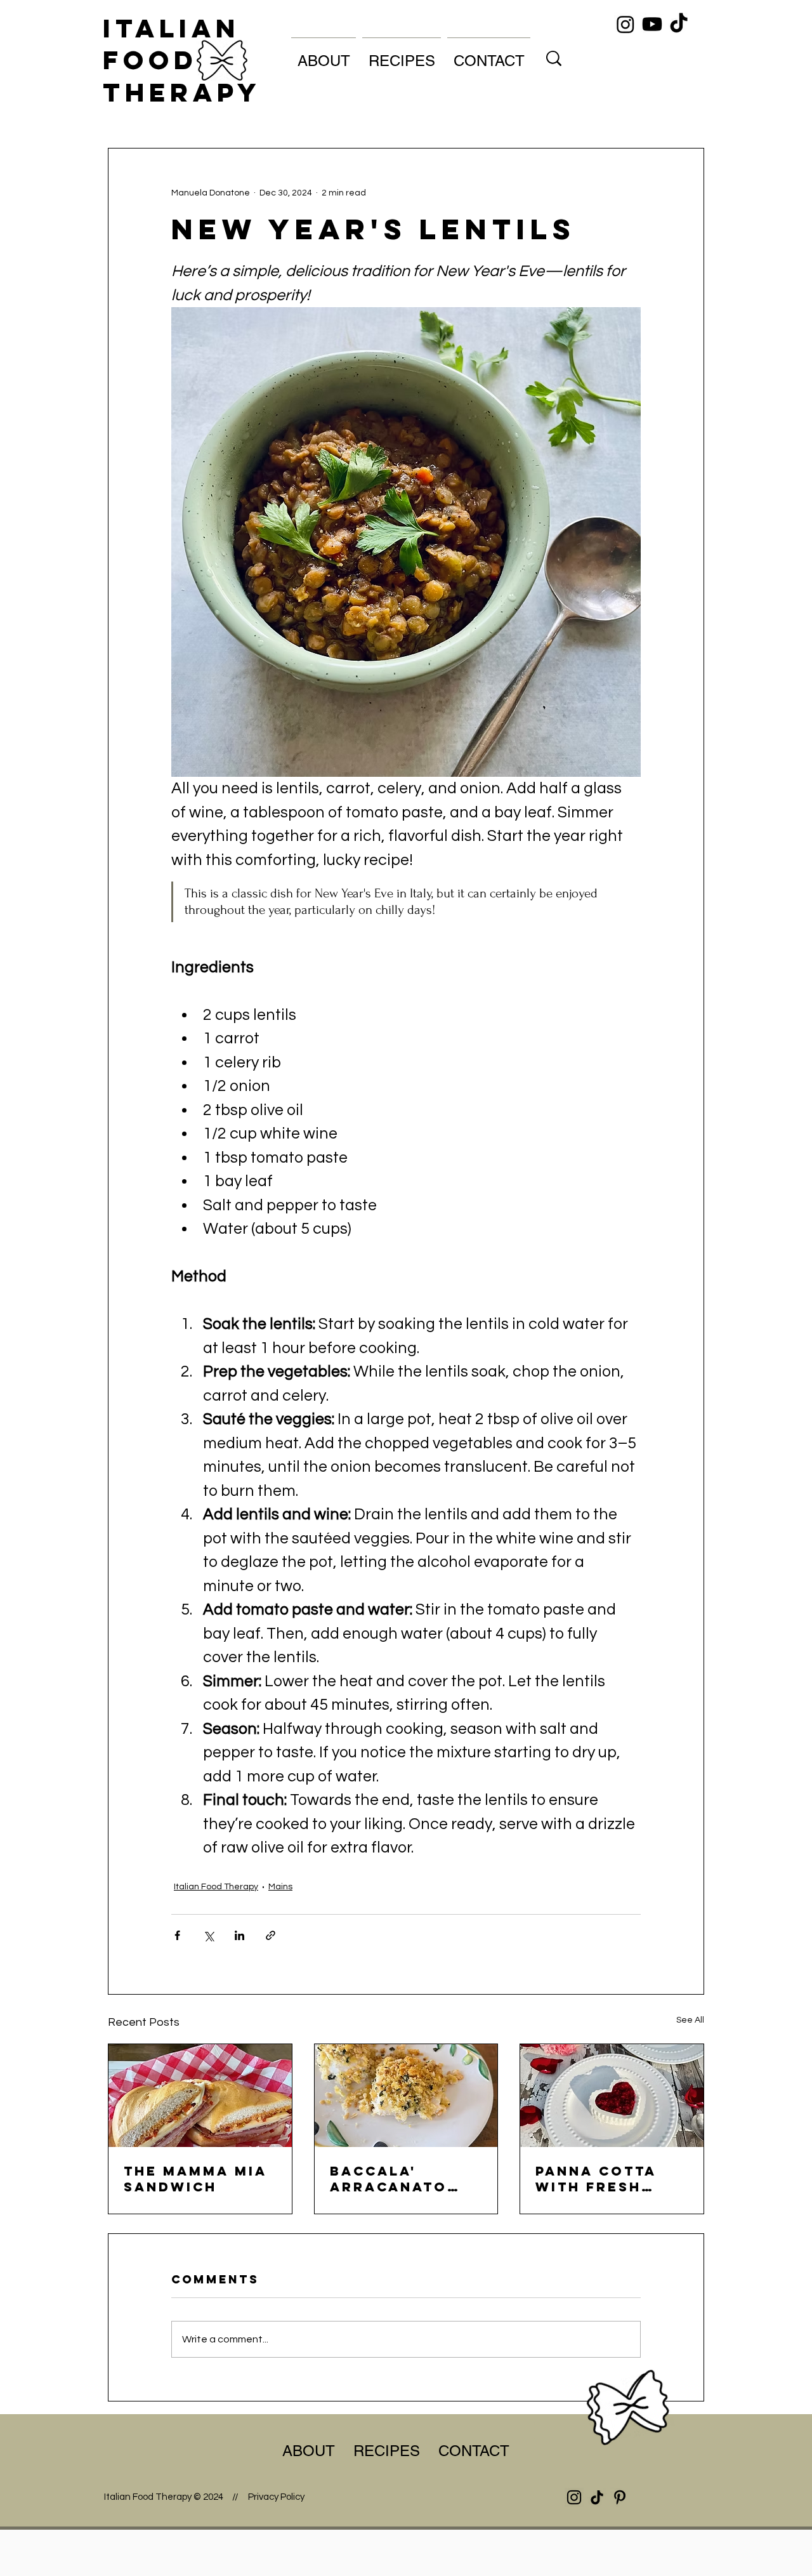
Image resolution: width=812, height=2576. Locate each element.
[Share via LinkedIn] (239, 1935)
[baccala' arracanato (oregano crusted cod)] (406, 2096)
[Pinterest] (620, 2497)
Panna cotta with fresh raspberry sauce (596, 2179)
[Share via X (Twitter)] (208, 1935)
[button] (324, 55)
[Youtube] (652, 24)
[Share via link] (271, 1935)
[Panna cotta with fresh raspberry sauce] (612, 2096)
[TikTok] (679, 24)
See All (690, 2020)
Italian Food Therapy (182, 60)
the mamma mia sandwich (195, 2179)
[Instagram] (625, 24)
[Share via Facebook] (177, 1935)
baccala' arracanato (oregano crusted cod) (395, 2179)
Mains (280, 1887)
